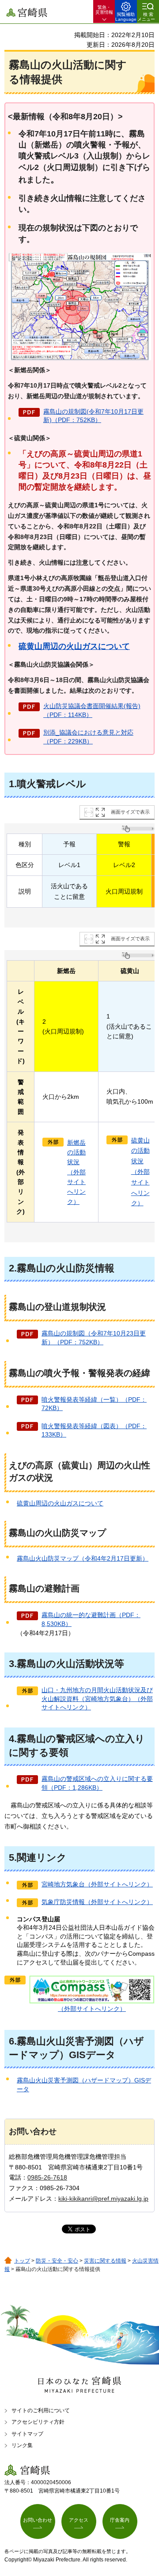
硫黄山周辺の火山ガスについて (74, 646)
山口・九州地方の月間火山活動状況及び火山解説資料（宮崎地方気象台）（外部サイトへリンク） (97, 1699)
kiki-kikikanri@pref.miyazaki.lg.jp (103, 2199)
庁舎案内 (120, 2520)
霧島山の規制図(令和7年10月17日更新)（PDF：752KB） (93, 416)
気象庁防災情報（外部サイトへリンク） (97, 1902)
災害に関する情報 (105, 2261)
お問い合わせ (38, 2520)
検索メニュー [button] (146, 17)
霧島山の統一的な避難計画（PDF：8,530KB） (91, 1619)
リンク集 (22, 2445)
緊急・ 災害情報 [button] (104, 10)
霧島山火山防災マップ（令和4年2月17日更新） (83, 1558)
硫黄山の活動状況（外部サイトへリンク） (140, 1172)
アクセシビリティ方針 (38, 2422)
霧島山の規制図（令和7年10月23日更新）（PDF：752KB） (94, 1338)
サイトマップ (27, 2434)
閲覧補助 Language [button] (126, 17)
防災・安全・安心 (57, 2261)
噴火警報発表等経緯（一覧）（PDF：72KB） (94, 1404)
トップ (22, 2261)
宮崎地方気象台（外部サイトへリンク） (97, 1884)
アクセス (79, 2520)
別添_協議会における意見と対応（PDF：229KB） (88, 737)
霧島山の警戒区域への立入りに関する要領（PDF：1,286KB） (97, 1783)
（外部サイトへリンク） (92, 2009)
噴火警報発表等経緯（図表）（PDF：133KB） (94, 1430)
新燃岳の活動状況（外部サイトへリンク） (76, 1172)
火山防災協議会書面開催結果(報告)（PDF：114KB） (92, 710)
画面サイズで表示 (130, 812)
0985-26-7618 (47, 2177)
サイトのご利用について (41, 2410)
